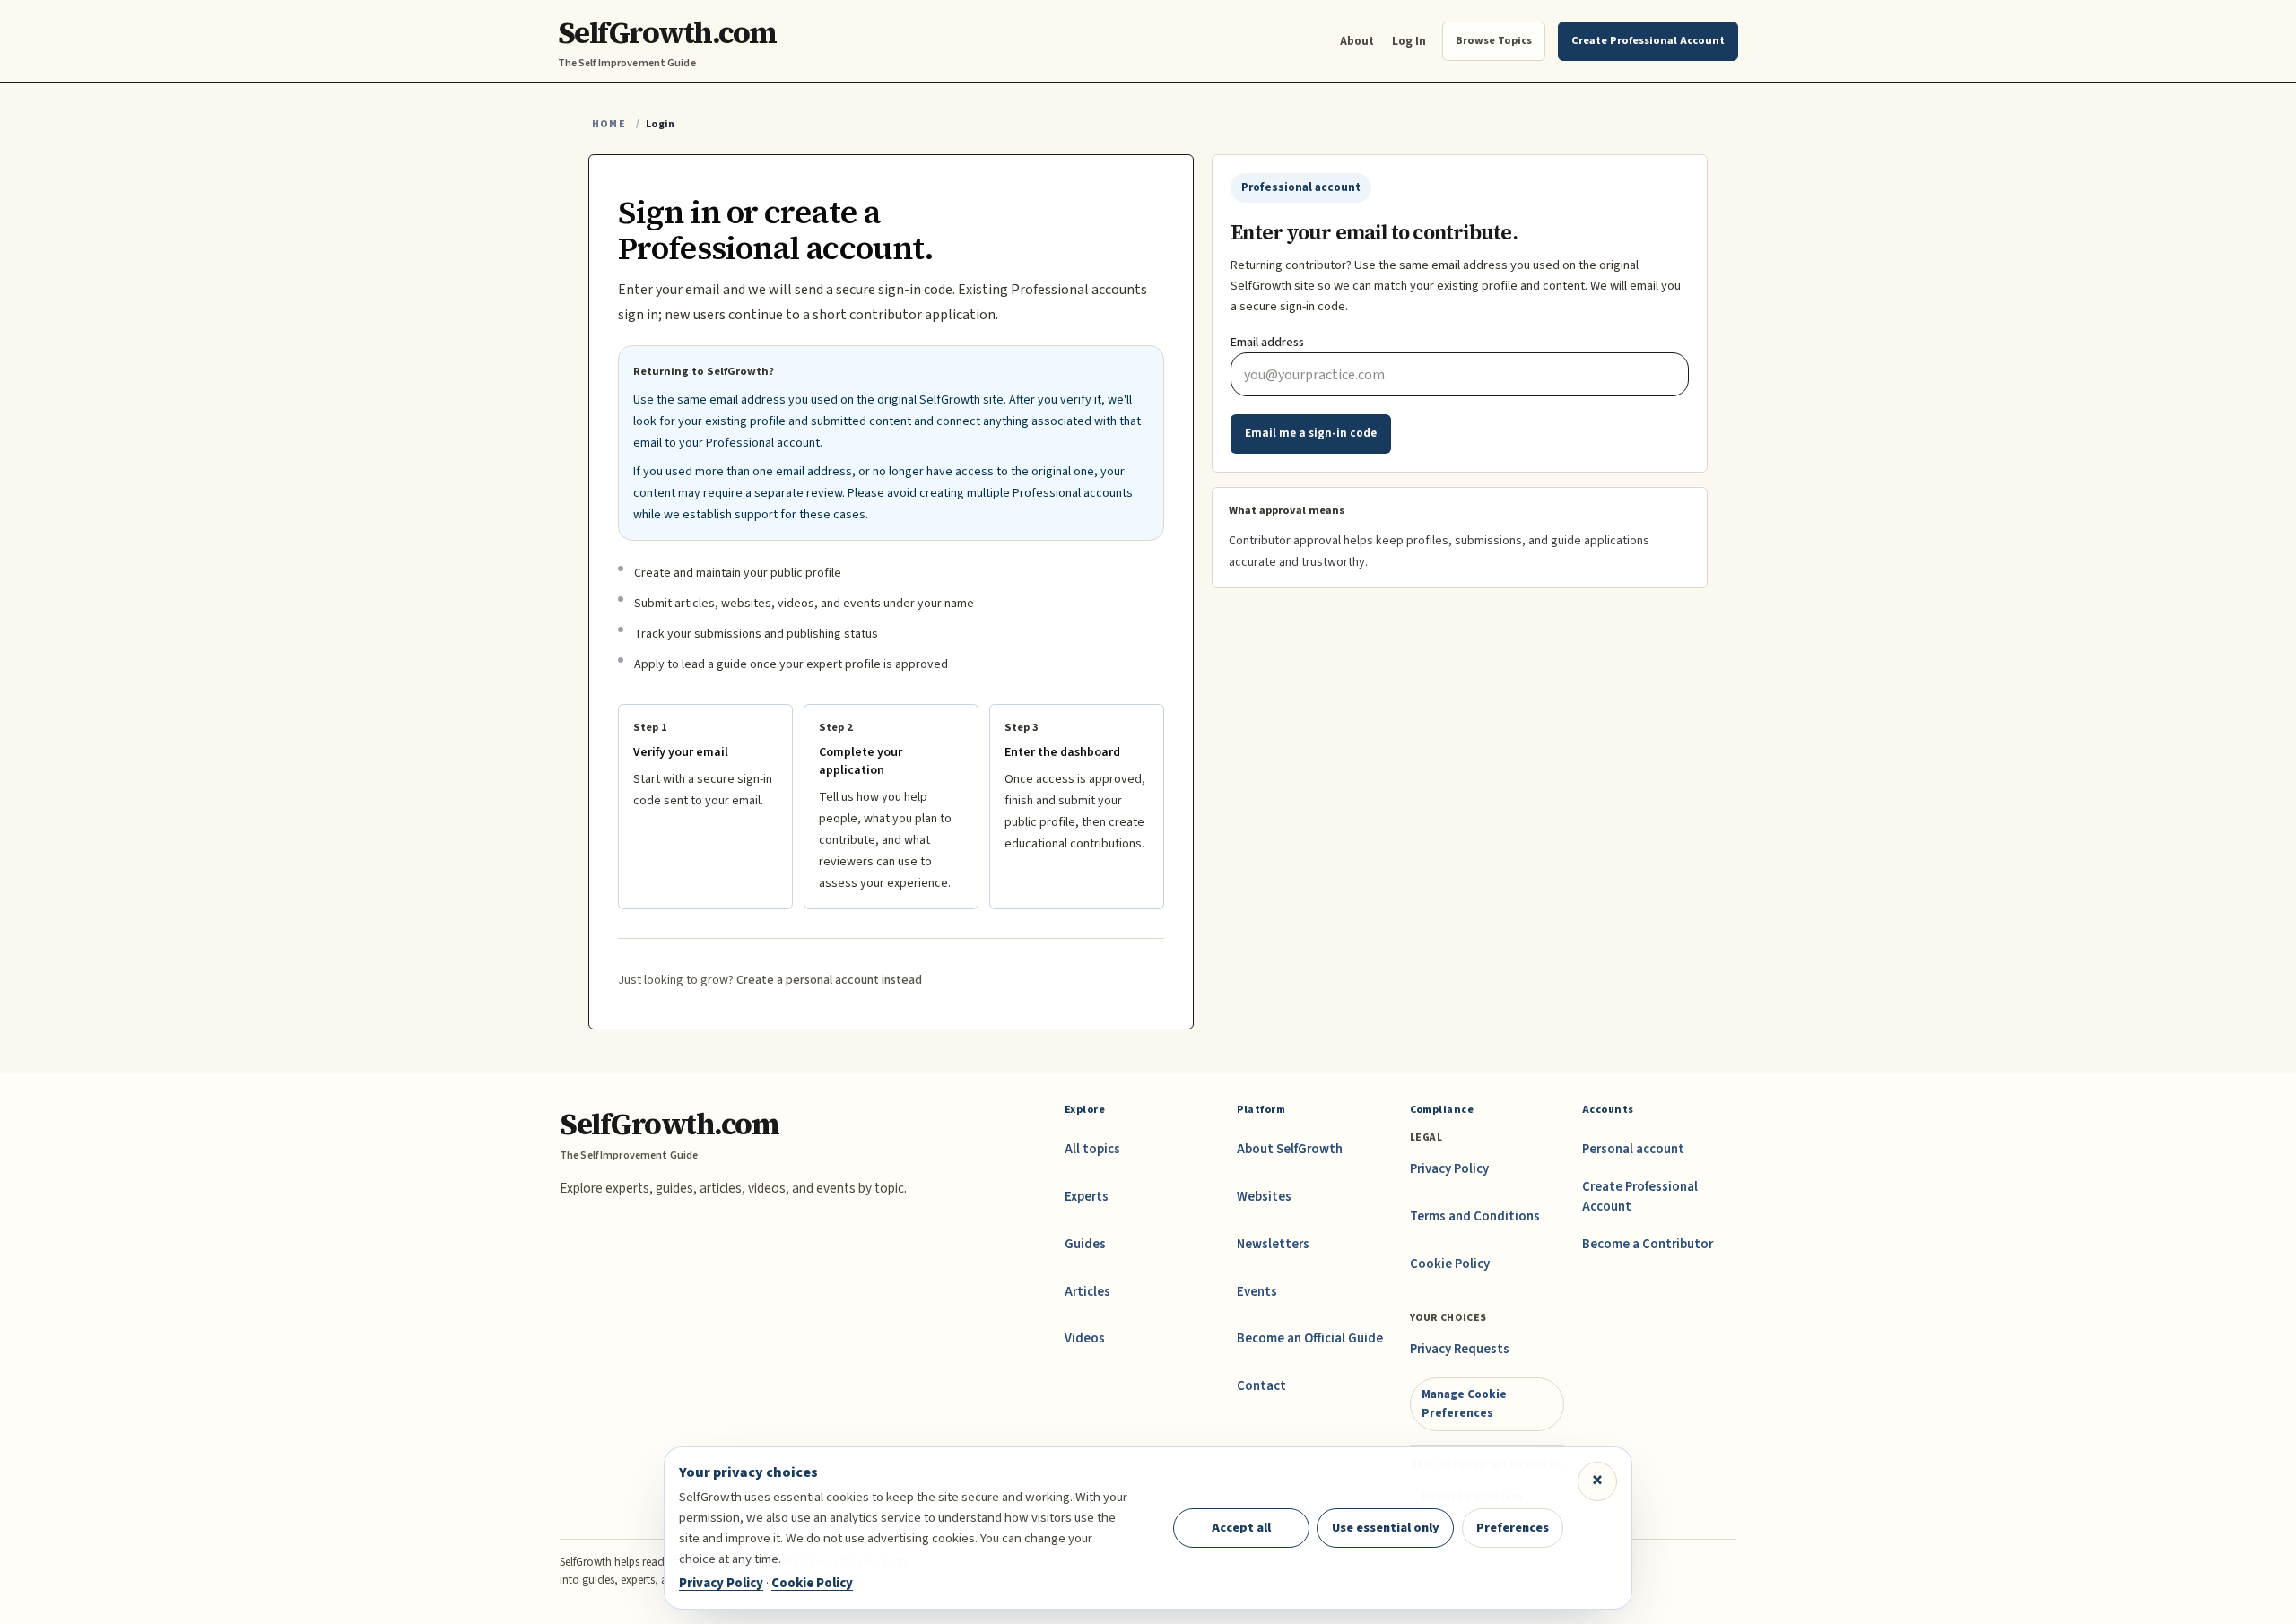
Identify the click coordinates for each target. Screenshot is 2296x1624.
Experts (1087, 1197)
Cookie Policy (1450, 1264)
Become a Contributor (1648, 1244)
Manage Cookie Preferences (1464, 1403)
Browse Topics (1494, 40)
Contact (1261, 1386)
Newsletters (1273, 1244)
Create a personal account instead (829, 980)
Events (1257, 1292)
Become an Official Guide (1310, 1338)
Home (609, 124)
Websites (1264, 1197)
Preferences (1513, 1528)
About (1357, 41)
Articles (1087, 1292)
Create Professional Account (1640, 1197)
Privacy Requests (1460, 1349)
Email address (1267, 343)
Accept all (1241, 1528)
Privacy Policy (1449, 1169)
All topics (1092, 1149)
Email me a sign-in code (1311, 433)
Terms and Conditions (1475, 1216)
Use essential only (1386, 1528)
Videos (1085, 1338)
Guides (1085, 1244)
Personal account (1633, 1149)
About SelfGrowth (1290, 1149)
